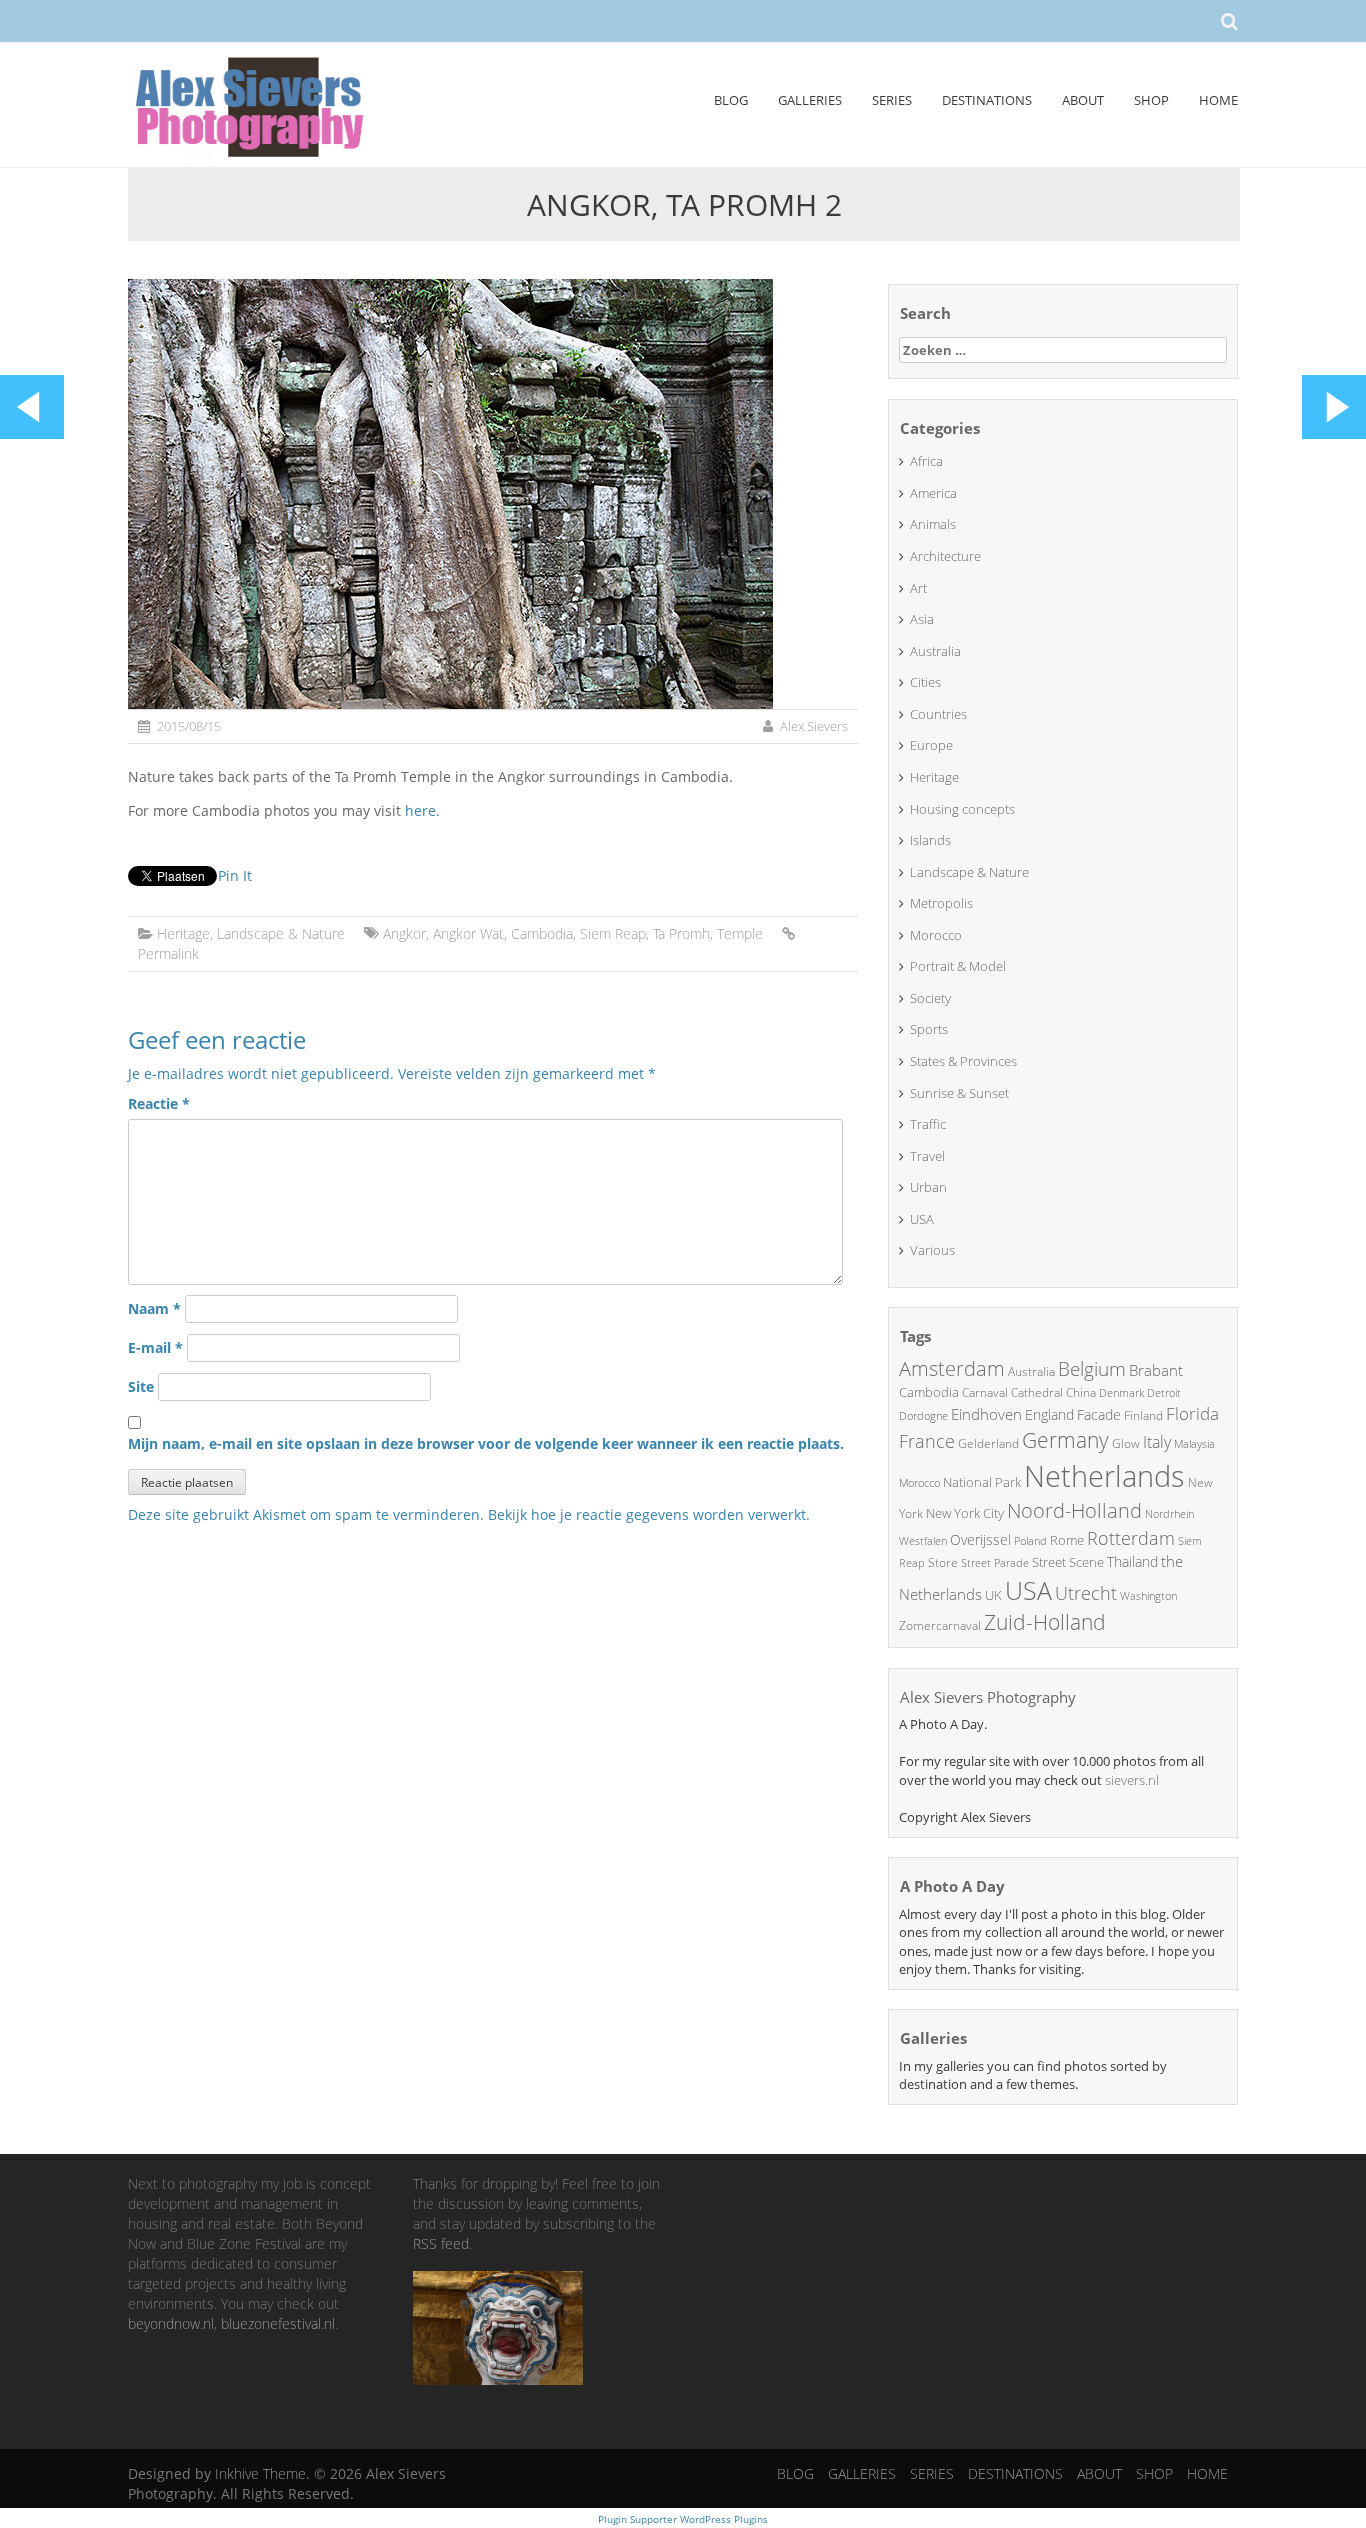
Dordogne (923, 1415)
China (1081, 1392)
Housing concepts (962, 809)
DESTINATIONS (987, 100)
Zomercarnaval (940, 1625)
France (927, 1441)
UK (993, 1595)
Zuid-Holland (1045, 1622)
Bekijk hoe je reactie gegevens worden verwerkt (647, 1514)
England (1049, 1414)
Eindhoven (986, 1414)
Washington (1148, 1595)
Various (932, 1250)
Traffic (928, 1124)
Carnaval (985, 1392)
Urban (928, 1187)
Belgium (1092, 1369)
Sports (929, 1029)
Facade (1099, 1414)
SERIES (892, 100)
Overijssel (980, 1539)
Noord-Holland (1074, 1510)
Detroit (1164, 1392)
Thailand (1132, 1561)
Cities (925, 682)
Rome (1067, 1540)
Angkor (404, 933)
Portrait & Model (958, 966)
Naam (154, 1308)
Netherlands (1104, 1476)
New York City (965, 1513)
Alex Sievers (814, 726)
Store (943, 1562)
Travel (927, 1156)
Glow (1126, 1443)
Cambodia (542, 933)
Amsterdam (952, 1368)
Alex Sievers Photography (988, 1697)
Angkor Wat (468, 933)
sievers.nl (1132, 1780)
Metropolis (941, 903)
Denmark (1121, 1392)
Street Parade (995, 1562)
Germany (1065, 1440)
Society (930, 998)
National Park (982, 1482)
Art (918, 588)
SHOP (1151, 100)
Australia (935, 651)
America (933, 493)
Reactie (159, 1103)
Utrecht (1086, 1593)
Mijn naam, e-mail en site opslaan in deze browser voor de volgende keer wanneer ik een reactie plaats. (486, 1443)
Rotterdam (1131, 1538)
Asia (922, 619)
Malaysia (1194, 1443)
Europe (931, 745)
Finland (1143, 1415)
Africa (926, 461)
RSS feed (441, 2243)
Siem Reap (613, 933)
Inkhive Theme (260, 2473)
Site (141, 1386)
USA (922, 1219)
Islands (930, 840)
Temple (740, 933)
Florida (1192, 1413)
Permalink (168, 953)
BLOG (731, 100)
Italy (1157, 1442)
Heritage (183, 933)
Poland (1030, 1540)
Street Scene (1068, 1562)
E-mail (155, 1347)
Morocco (936, 935)
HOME (1218, 100)
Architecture (945, 556)
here (420, 810)
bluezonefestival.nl (278, 2323)
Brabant (1156, 1370)
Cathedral (1037, 1392)
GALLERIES (810, 100)
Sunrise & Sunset (959, 1093)
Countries (938, 714)
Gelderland (988, 1443)
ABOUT (1083, 100)
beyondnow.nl (171, 2323)
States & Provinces (963, 1061)
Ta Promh (681, 933)
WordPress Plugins (722, 2519)
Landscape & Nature (281, 933)
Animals (933, 524)
